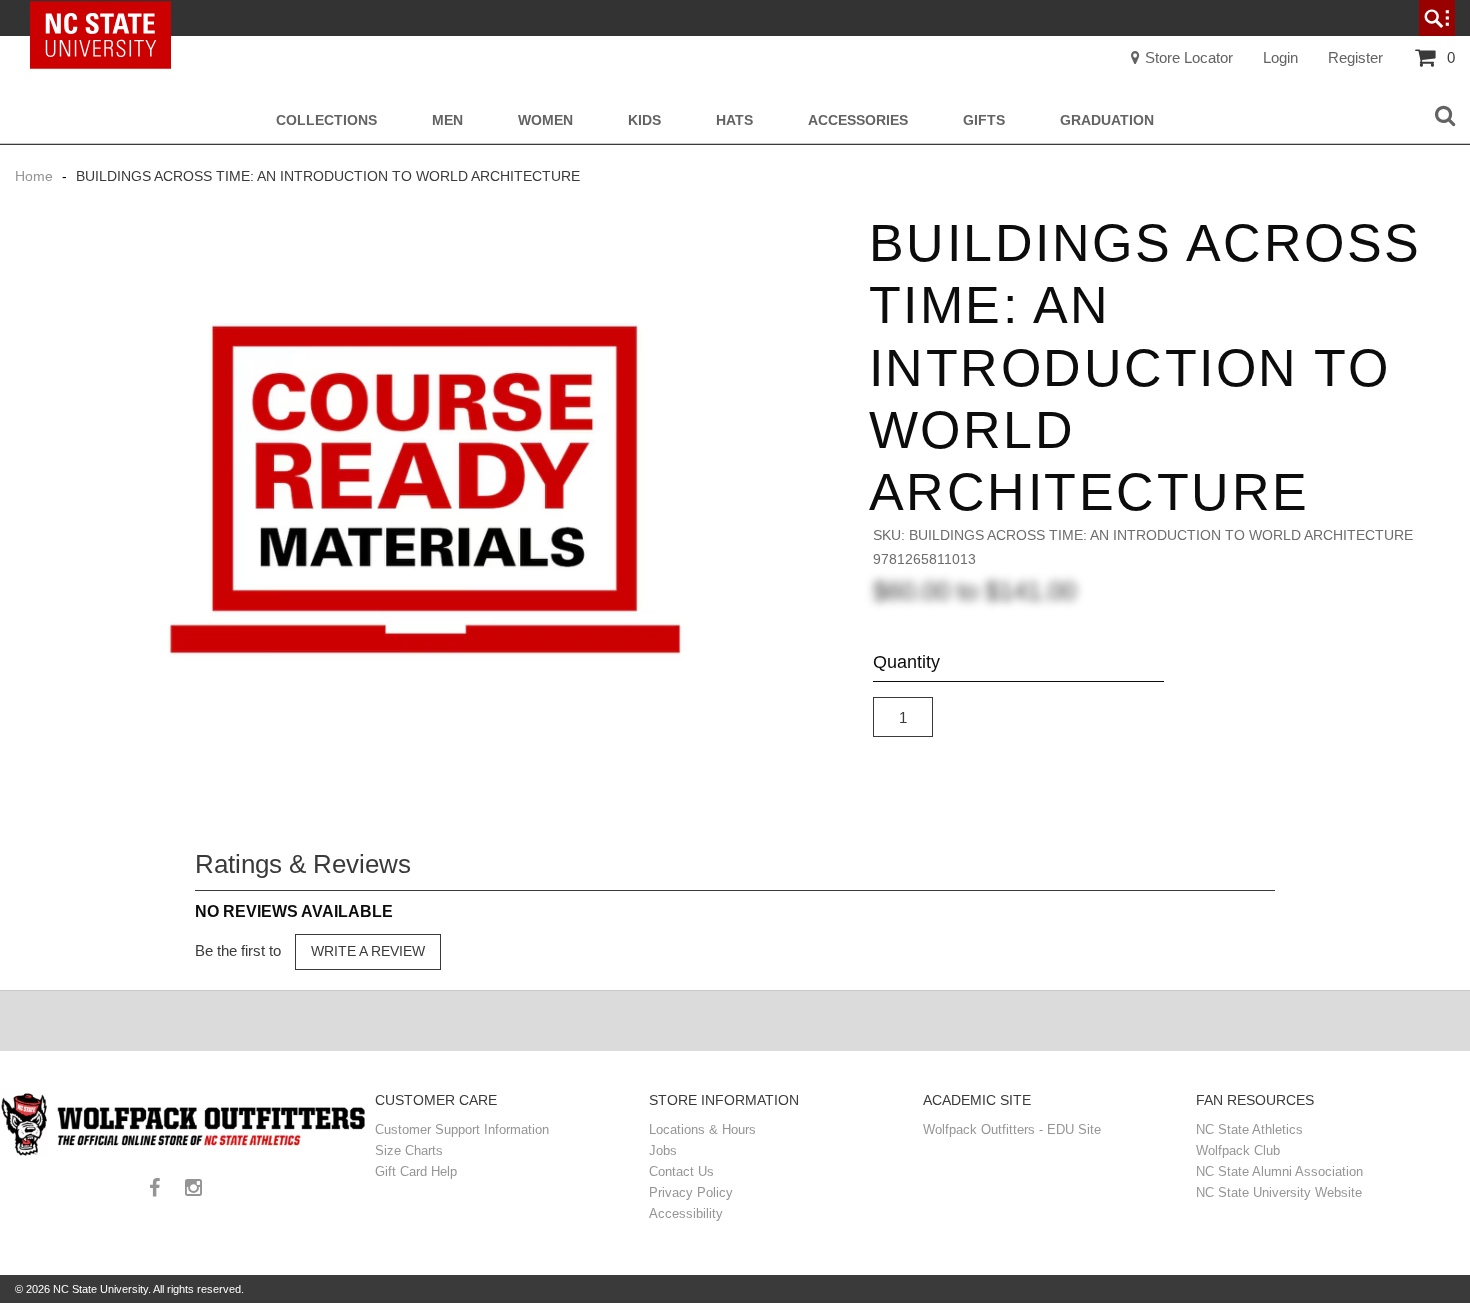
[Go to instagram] (201, 1189)
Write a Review (368, 951)
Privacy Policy (691, 1192)
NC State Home (107, 18)
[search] (1437, 18)
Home (36, 176)
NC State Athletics (1249, 1129)
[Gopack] (182, 1124)
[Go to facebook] (162, 1189)
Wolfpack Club (1238, 1150)
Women (545, 120)
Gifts (984, 120)
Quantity (906, 662)
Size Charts (409, 1150)
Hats (734, 120)
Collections (326, 120)
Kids (644, 120)
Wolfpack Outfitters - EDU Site (1012, 1129)
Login (1280, 57)
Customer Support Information (462, 1129)
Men (447, 120)
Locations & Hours (702, 1129)
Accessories (858, 120)
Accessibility (686, 1213)
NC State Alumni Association (1279, 1171)
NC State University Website (1279, 1192)
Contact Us (681, 1171)
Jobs (663, 1150)
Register (1355, 57)
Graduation (1107, 120)
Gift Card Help (416, 1171)
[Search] (1445, 117)
